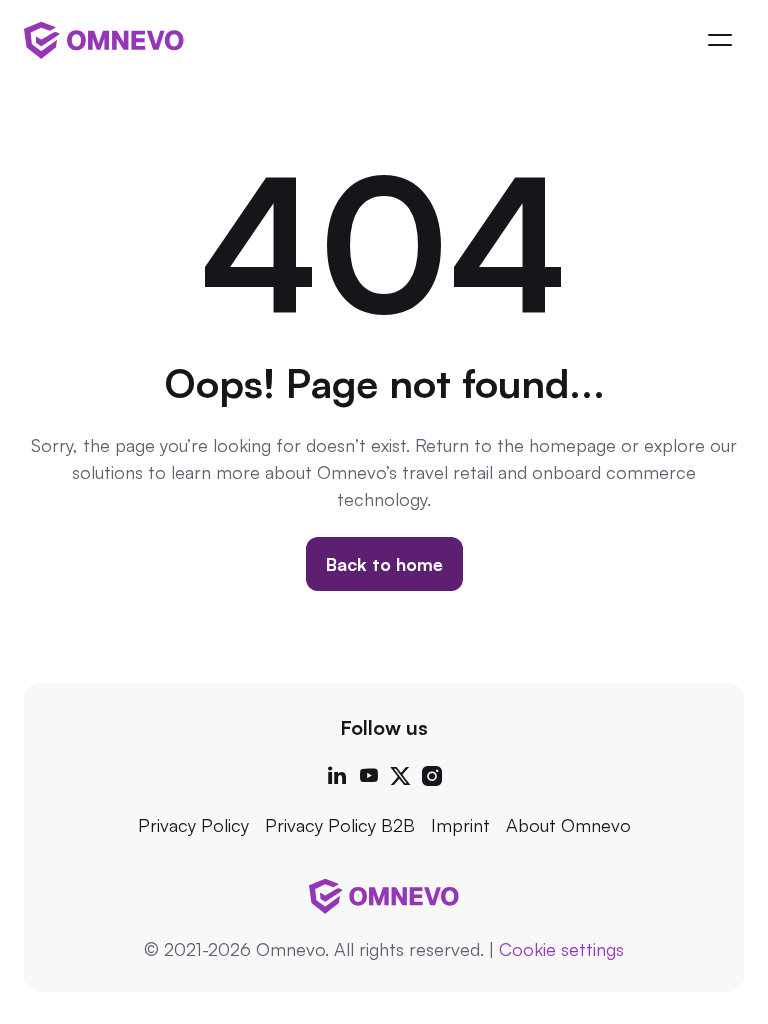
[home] (104, 40)
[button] (720, 40)
